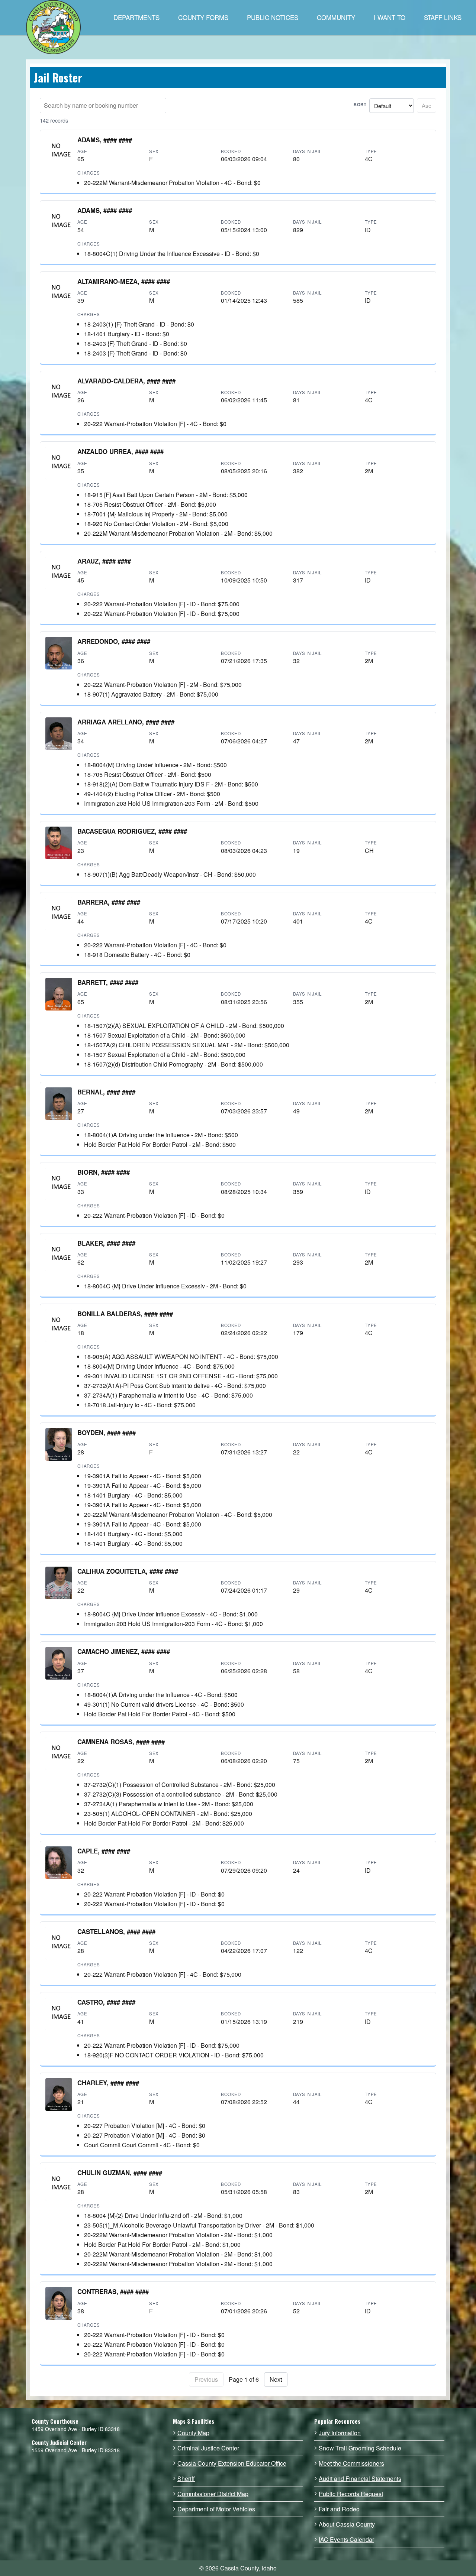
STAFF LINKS (443, 17)
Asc (427, 105)
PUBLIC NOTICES (273, 17)
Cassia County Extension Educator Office (232, 2463)
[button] (59, 152)
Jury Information (340, 2433)
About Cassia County (347, 2524)
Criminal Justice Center (208, 2448)
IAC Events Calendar (346, 2540)
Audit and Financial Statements (360, 2479)
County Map (193, 2433)
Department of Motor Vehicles (216, 2509)
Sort (360, 105)
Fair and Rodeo (339, 2509)
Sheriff (186, 2479)
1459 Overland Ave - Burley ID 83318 (76, 2429)
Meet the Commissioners (351, 2463)
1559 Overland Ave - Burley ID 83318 (76, 2450)
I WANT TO (390, 17)
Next (276, 2379)
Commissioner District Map (213, 2494)
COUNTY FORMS (203, 17)
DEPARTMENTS (136, 17)
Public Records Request (351, 2494)
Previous (206, 2379)
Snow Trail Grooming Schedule (360, 2448)
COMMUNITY (336, 17)
